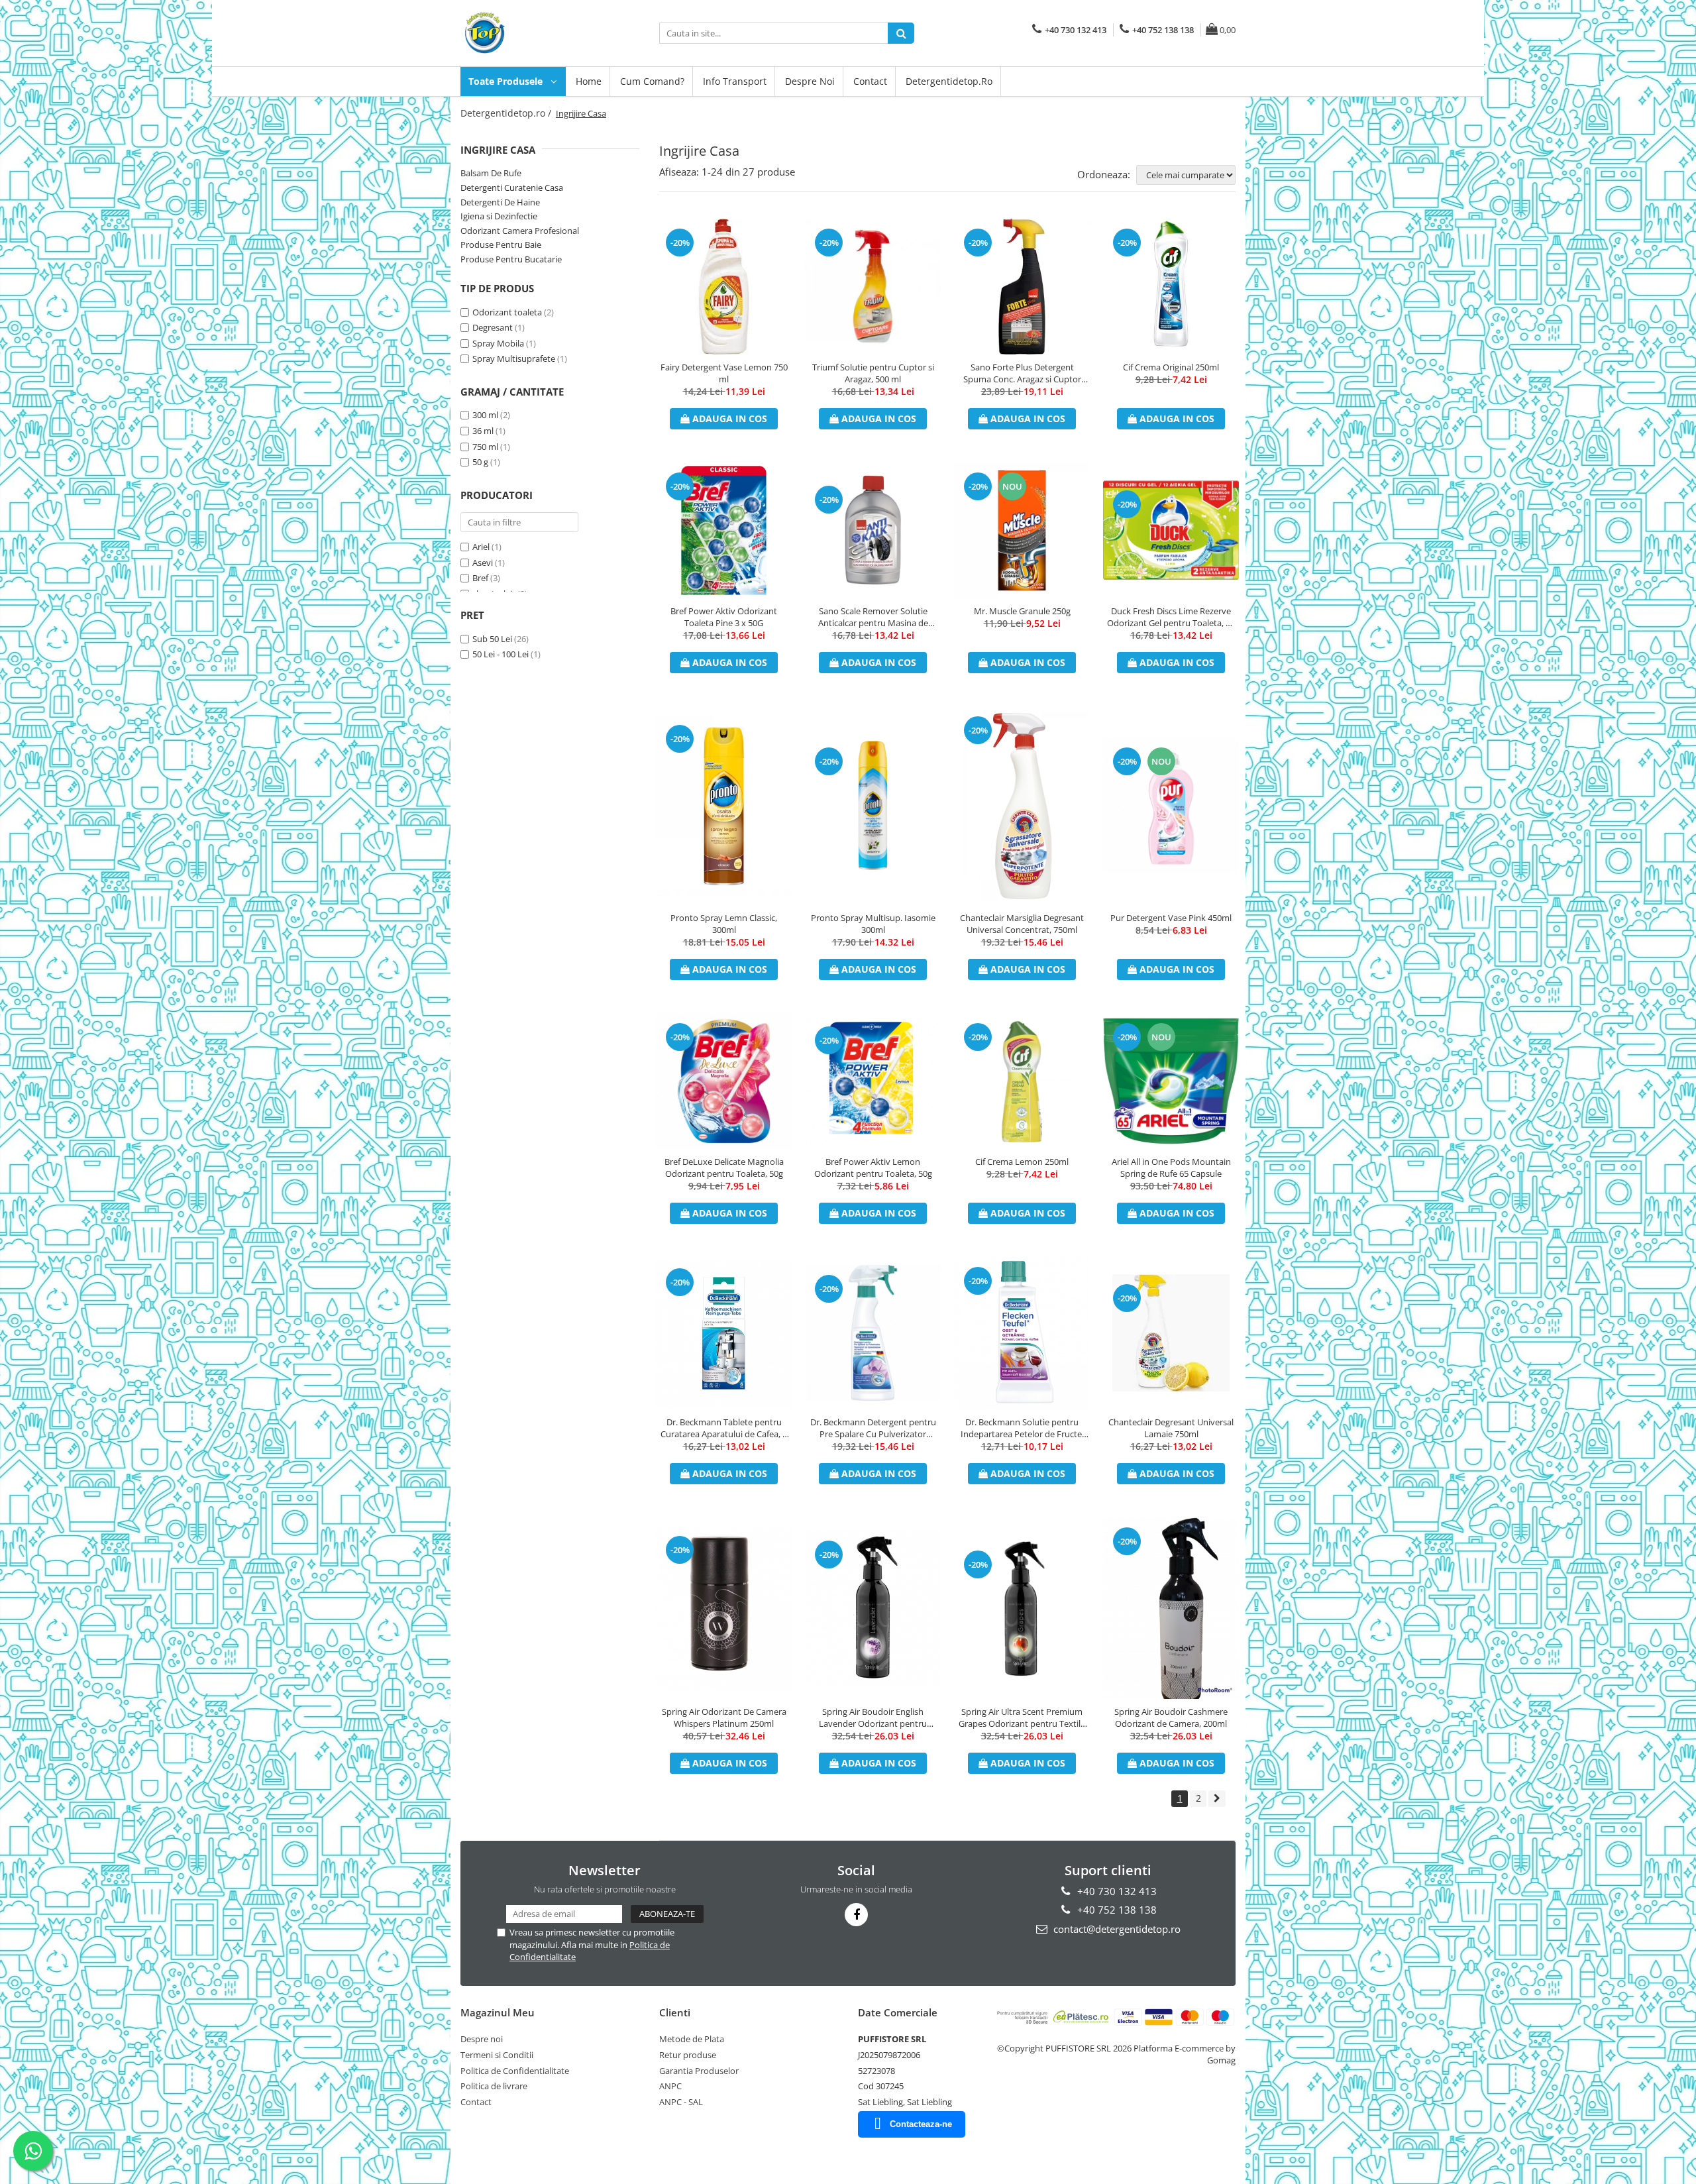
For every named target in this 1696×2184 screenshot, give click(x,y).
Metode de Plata (692, 2039)
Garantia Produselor (699, 2071)
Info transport (735, 81)
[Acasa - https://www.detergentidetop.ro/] (527, 33)
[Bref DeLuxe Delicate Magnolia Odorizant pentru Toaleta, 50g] (724, 1081)
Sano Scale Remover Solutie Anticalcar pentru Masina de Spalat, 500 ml (873, 617)
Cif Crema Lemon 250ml (1022, 1162)
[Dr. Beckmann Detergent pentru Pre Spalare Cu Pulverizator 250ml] (873, 1333)
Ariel (481, 547)
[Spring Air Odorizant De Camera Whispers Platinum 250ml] (724, 1608)
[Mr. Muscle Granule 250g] (1022, 530)
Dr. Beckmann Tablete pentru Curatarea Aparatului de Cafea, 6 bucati (724, 1428)
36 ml (483, 431)
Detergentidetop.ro (949, 81)
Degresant (493, 327)
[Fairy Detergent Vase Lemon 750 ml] (724, 287)
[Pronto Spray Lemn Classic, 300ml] (724, 805)
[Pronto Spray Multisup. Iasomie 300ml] (873, 805)
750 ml (485, 447)
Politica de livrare (494, 2086)
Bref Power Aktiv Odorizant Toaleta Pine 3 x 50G (724, 617)
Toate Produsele (507, 81)
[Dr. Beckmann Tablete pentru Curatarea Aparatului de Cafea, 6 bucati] (724, 1333)
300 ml (485, 415)
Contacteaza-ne (921, 2124)
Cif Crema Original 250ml (1171, 367)
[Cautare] (901, 33)
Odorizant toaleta (507, 312)
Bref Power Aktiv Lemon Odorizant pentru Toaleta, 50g (873, 1168)
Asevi (483, 563)
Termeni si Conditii (497, 2055)
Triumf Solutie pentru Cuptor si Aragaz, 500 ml (873, 373)
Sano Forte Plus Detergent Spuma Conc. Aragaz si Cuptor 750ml (1022, 373)
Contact (870, 81)
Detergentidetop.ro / (507, 113)
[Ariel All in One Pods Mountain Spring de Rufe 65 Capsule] (1171, 1081)
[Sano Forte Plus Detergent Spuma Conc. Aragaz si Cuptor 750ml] (1022, 287)
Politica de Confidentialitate (515, 2071)
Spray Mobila (498, 343)
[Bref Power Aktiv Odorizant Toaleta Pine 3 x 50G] (724, 530)
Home (589, 81)
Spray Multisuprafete (514, 358)
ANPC (670, 2086)
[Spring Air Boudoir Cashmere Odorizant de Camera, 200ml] (1171, 1608)
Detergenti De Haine (500, 202)
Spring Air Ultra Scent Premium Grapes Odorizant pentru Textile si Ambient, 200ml (1022, 1718)
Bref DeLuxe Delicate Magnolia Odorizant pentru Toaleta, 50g (724, 1168)
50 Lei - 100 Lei (501, 654)
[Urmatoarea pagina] (1217, 1799)
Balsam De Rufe (491, 173)
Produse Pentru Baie (501, 245)
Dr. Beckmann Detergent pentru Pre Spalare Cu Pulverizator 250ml (873, 1428)
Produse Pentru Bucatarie (511, 259)
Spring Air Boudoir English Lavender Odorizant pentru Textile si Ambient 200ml (873, 1718)
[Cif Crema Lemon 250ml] (1022, 1081)
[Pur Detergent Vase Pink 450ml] (1171, 805)
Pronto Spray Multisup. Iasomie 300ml (873, 924)
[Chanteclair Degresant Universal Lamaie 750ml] (1171, 1333)
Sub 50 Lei (492, 639)
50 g (480, 462)
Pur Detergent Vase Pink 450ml (1171, 918)
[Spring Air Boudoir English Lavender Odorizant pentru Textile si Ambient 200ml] (873, 1608)
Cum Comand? (652, 81)
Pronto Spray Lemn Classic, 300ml (724, 924)
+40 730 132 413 (1116, 1891)
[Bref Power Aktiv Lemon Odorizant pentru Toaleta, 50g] (873, 1081)
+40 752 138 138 (1116, 1910)
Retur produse (688, 2055)
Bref (480, 578)
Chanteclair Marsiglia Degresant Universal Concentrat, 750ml (1022, 924)
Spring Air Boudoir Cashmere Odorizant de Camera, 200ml (1171, 1718)
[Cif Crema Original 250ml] (1171, 287)
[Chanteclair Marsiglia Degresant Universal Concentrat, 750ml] (1022, 806)
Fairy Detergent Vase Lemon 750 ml (724, 373)
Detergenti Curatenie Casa (512, 188)
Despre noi (810, 81)
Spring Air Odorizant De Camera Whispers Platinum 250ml (724, 1718)
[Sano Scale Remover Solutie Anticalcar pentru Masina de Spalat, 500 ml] (873, 530)
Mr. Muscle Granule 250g (1022, 611)
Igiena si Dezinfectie (499, 216)
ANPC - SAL (681, 2102)
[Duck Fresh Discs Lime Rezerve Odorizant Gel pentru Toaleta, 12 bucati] (1171, 530)
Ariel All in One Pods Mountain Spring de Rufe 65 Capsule (1171, 1168)
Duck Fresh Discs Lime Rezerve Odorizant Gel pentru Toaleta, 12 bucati (1171, 617)
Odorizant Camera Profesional (520, 231)
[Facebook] (856, 1915)
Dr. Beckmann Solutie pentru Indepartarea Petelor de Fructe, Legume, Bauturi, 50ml (1022, 1428)
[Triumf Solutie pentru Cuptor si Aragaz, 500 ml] (873, 287)
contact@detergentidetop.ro (1116, 1929)
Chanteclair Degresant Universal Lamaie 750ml (1171, 1428)
